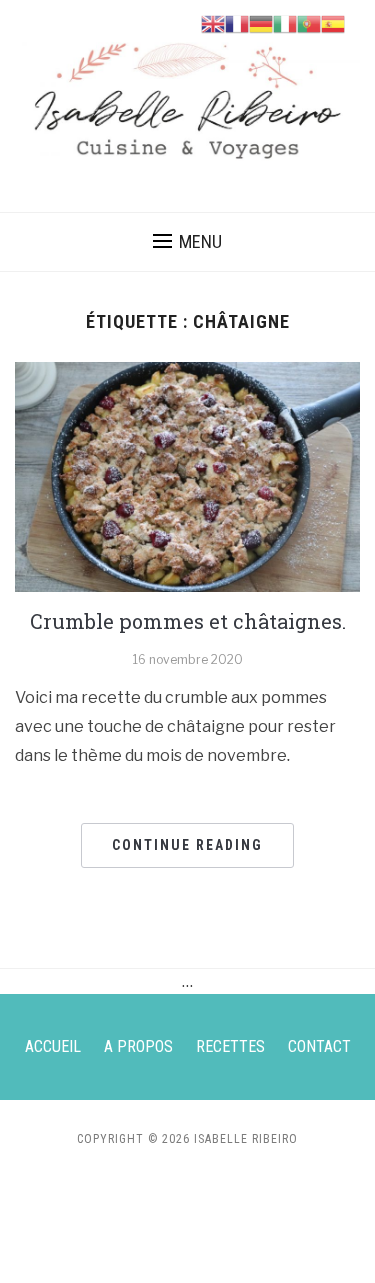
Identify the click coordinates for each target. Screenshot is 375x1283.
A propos (138, 1046)
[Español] (333, 22)
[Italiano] (285, 22)
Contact (319, 1046)
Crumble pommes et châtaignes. (188, 621)
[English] (213, 22)
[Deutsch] (261, 22)
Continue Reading (187, 845)
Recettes (230, 1046)
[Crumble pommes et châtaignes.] (187, 475)
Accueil (53, 1046)
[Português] (309, 22)
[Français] (237, 22)
